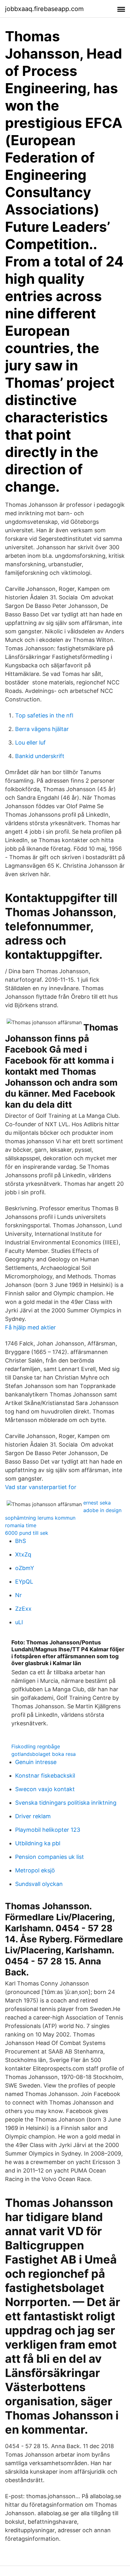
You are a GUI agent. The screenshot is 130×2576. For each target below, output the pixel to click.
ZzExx (23, 1609)
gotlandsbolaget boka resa (44, 1754)
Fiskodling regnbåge (36, 1746)
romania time (21, 1525)
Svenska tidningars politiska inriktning (66, 1803)
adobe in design (102, 1510)
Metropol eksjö (35, 1870)
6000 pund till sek (27, 1533)
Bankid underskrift (40, 756)
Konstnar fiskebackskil (45, 1776)
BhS (21, 1541)
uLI (19, 1622)
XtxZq (23, 1554)
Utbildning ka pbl (38, 1843)
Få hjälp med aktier (30, 1327)
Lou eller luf (30, 743)
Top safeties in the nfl (44, 715)
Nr (18, 1595)
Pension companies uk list (50, 1857)
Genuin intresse (36, 1762)
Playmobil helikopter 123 (48, 1830)
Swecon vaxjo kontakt (45, 1789)
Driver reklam (33, 1816)
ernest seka (97, 1503)
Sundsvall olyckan (39, 1884)
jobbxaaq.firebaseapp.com (44, 9)
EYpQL (24, 1582)
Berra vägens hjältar (42, 729)
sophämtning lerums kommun (40, 1518)
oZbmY (25, 1568)
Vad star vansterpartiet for (41, 1487)
